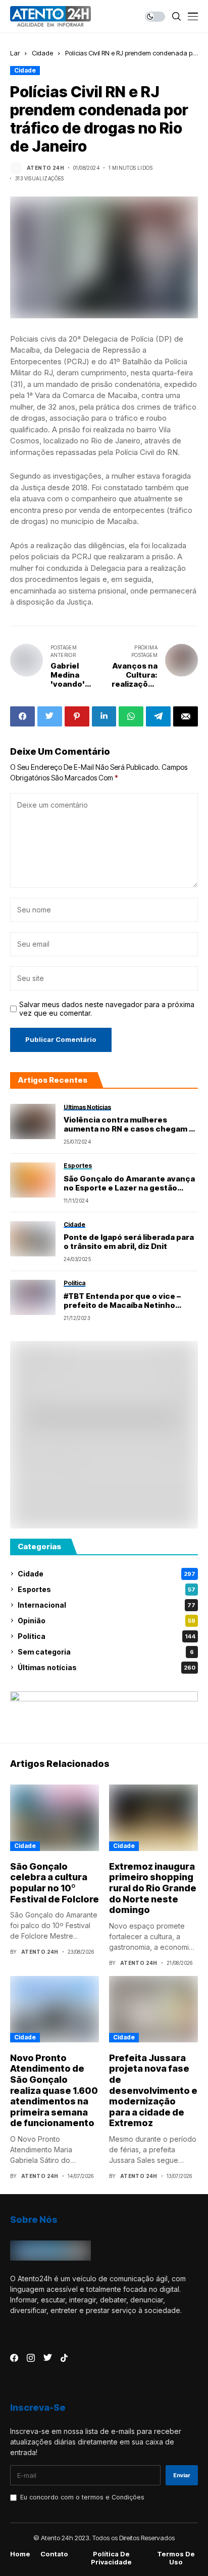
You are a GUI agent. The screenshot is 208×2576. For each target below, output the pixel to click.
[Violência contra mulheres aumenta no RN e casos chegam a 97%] (33, 1121)
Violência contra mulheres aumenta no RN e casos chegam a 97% (128, 1125)
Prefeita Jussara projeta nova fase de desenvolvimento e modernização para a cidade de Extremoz (153, 2091)
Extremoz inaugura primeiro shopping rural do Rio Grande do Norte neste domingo (153, 1888)
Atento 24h (45, 168)
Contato (54, 2554)
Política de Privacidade (111, 2558)
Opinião (107, 1621)
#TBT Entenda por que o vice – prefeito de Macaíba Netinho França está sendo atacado (122, 1301)
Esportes (107, 1589)
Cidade (42, 53)
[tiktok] (64, 2358)
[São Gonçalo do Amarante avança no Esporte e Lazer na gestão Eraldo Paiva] (33, 1180)
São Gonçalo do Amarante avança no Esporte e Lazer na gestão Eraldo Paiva (129, 1183)
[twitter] (48, 2358)
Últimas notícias (107, 1667)
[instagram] (31, 2358)
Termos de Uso (176, 2558)
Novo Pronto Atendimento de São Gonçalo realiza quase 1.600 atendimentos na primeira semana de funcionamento (54, 2091)
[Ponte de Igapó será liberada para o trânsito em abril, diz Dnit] (33, 1239)
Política (107, 1636)
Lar (15, 53)
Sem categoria (106, 1652)
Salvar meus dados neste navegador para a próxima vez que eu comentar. (107, 1009)
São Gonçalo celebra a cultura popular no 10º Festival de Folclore (55, 1883)
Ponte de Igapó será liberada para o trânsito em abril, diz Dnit (129, 1242)
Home (20, 2554)
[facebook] (14, 2358)
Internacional (107, 1605)
